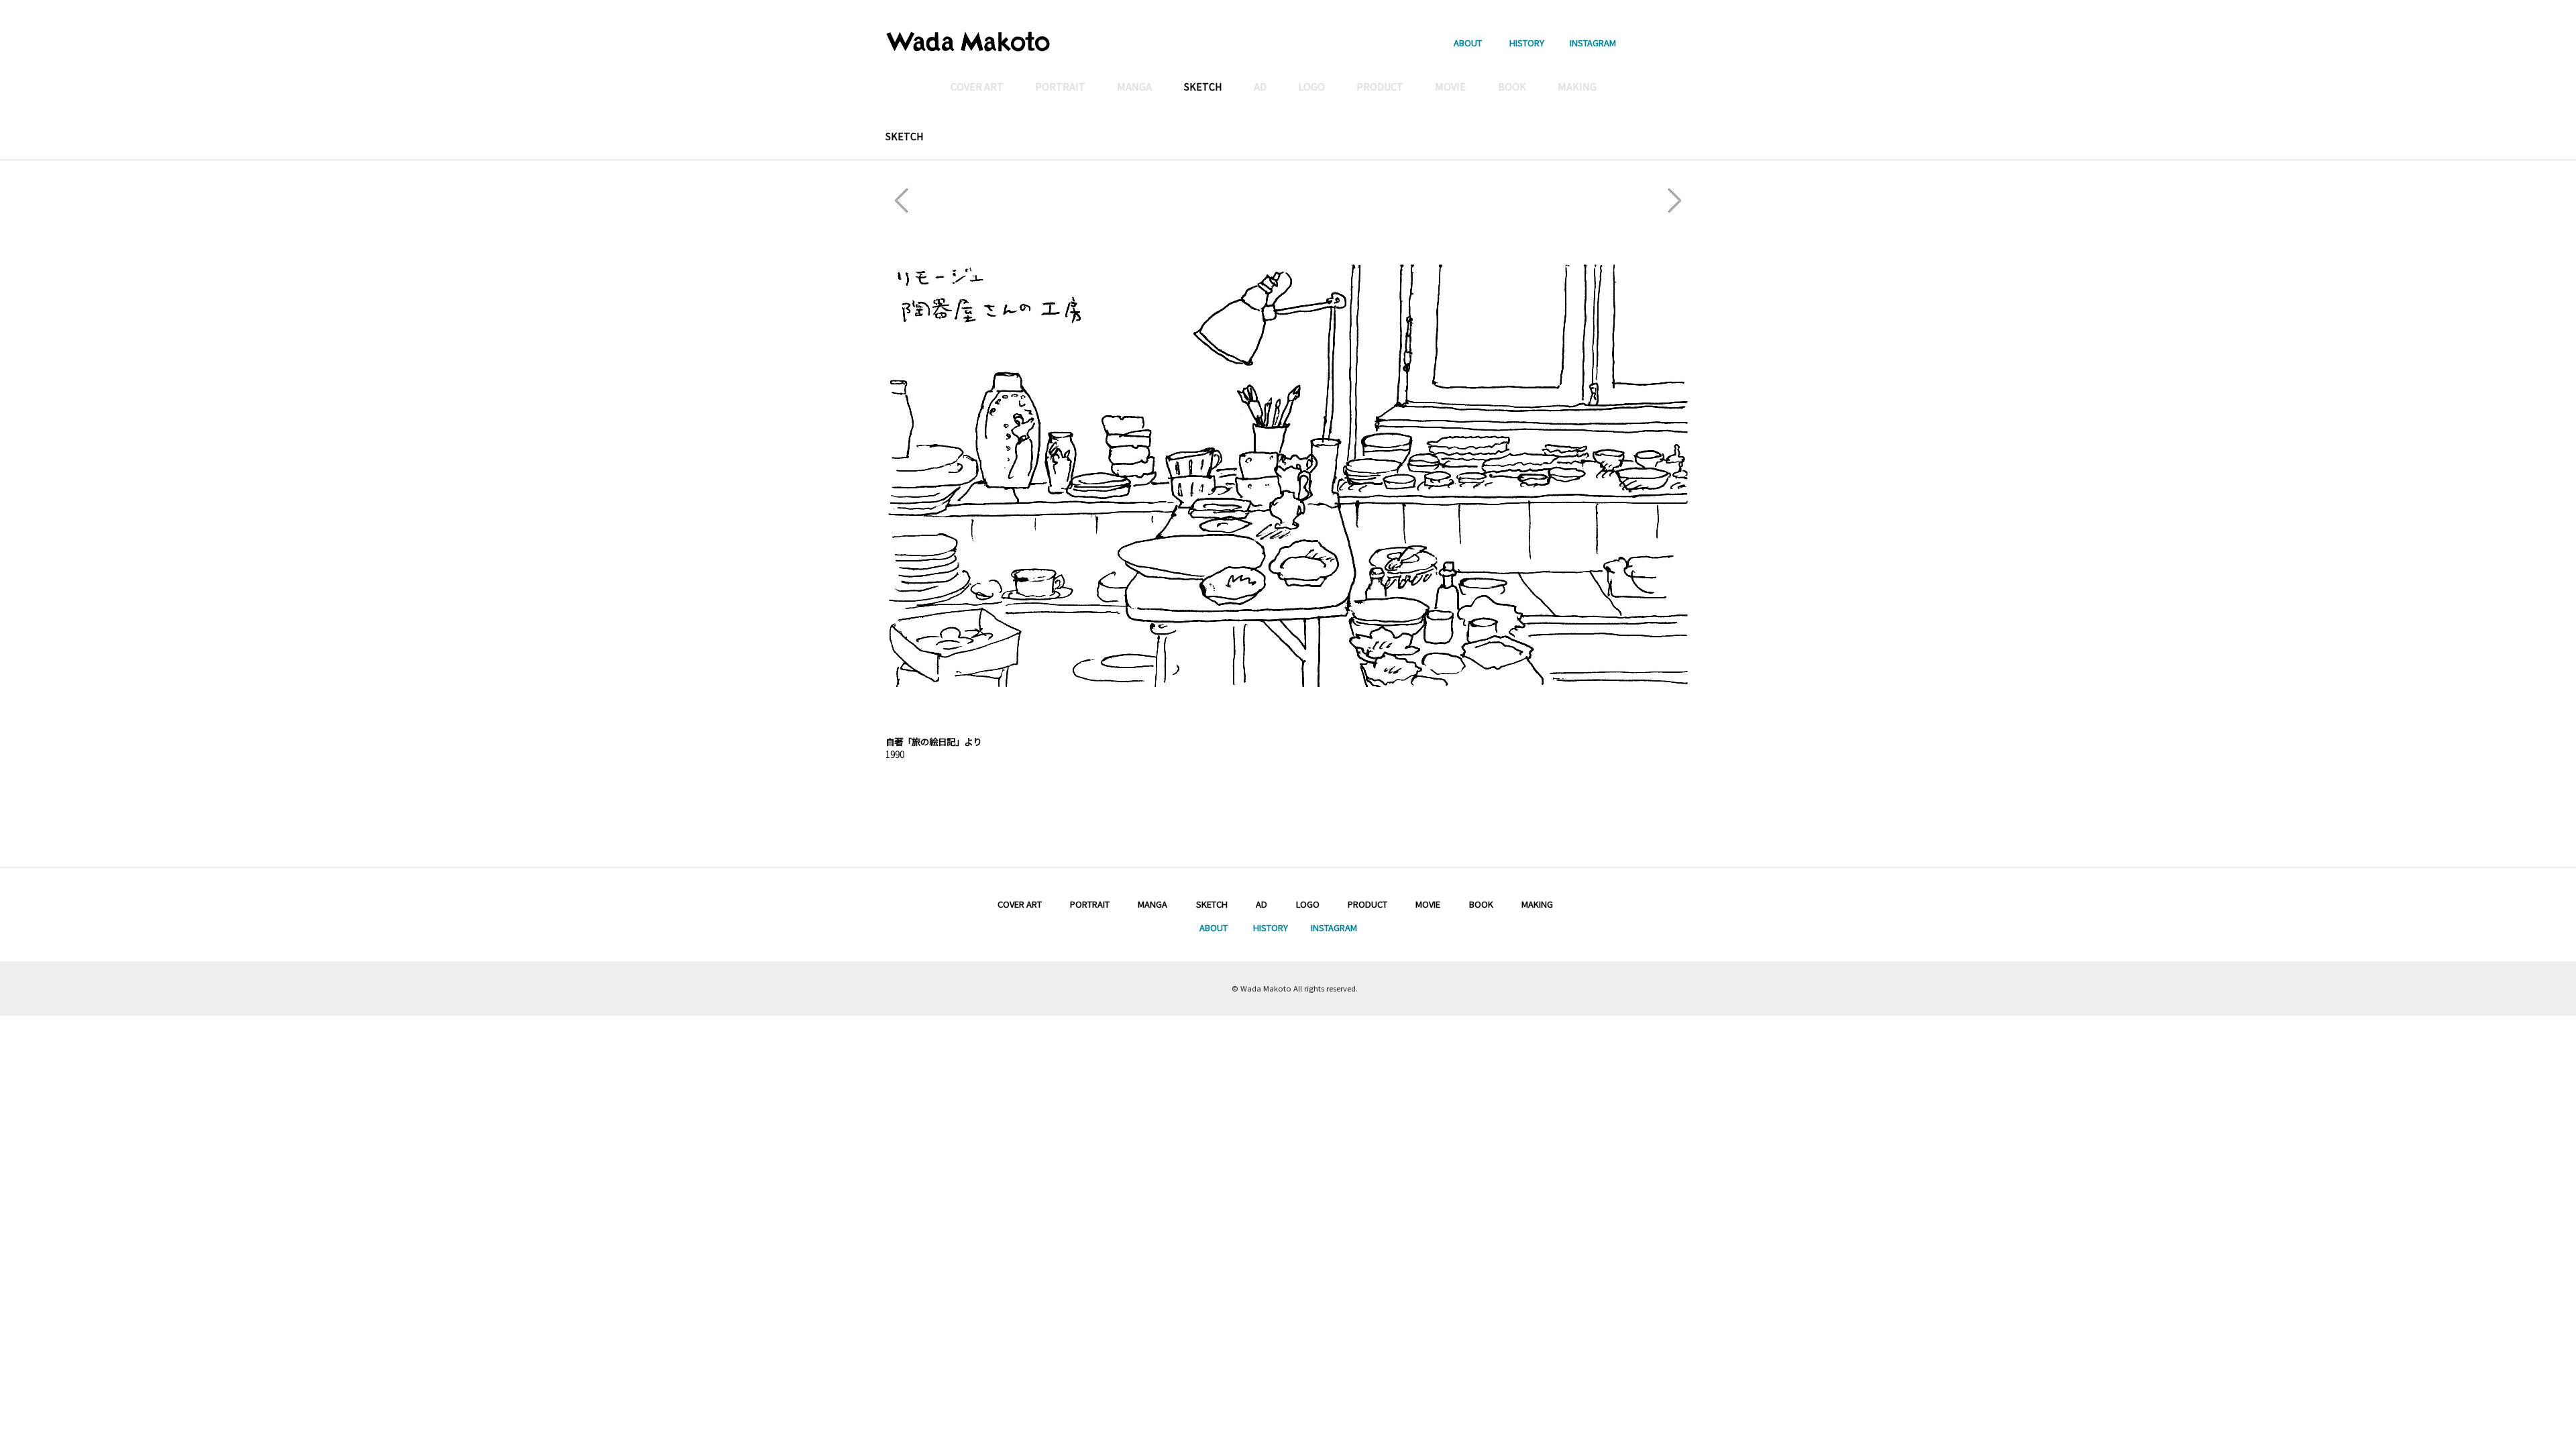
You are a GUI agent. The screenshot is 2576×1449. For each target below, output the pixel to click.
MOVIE (1428, 904)
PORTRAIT (1090, 904)
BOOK (1481, 904)
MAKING (1537, 904)
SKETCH (905, 136)
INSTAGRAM (1593, 42)
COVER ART (1020, 904)
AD (1262, 904)
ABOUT (1468, 42)
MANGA (1152, 904)
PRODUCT (1367, 904)
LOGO (1308, 904)
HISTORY (1527, 42)
